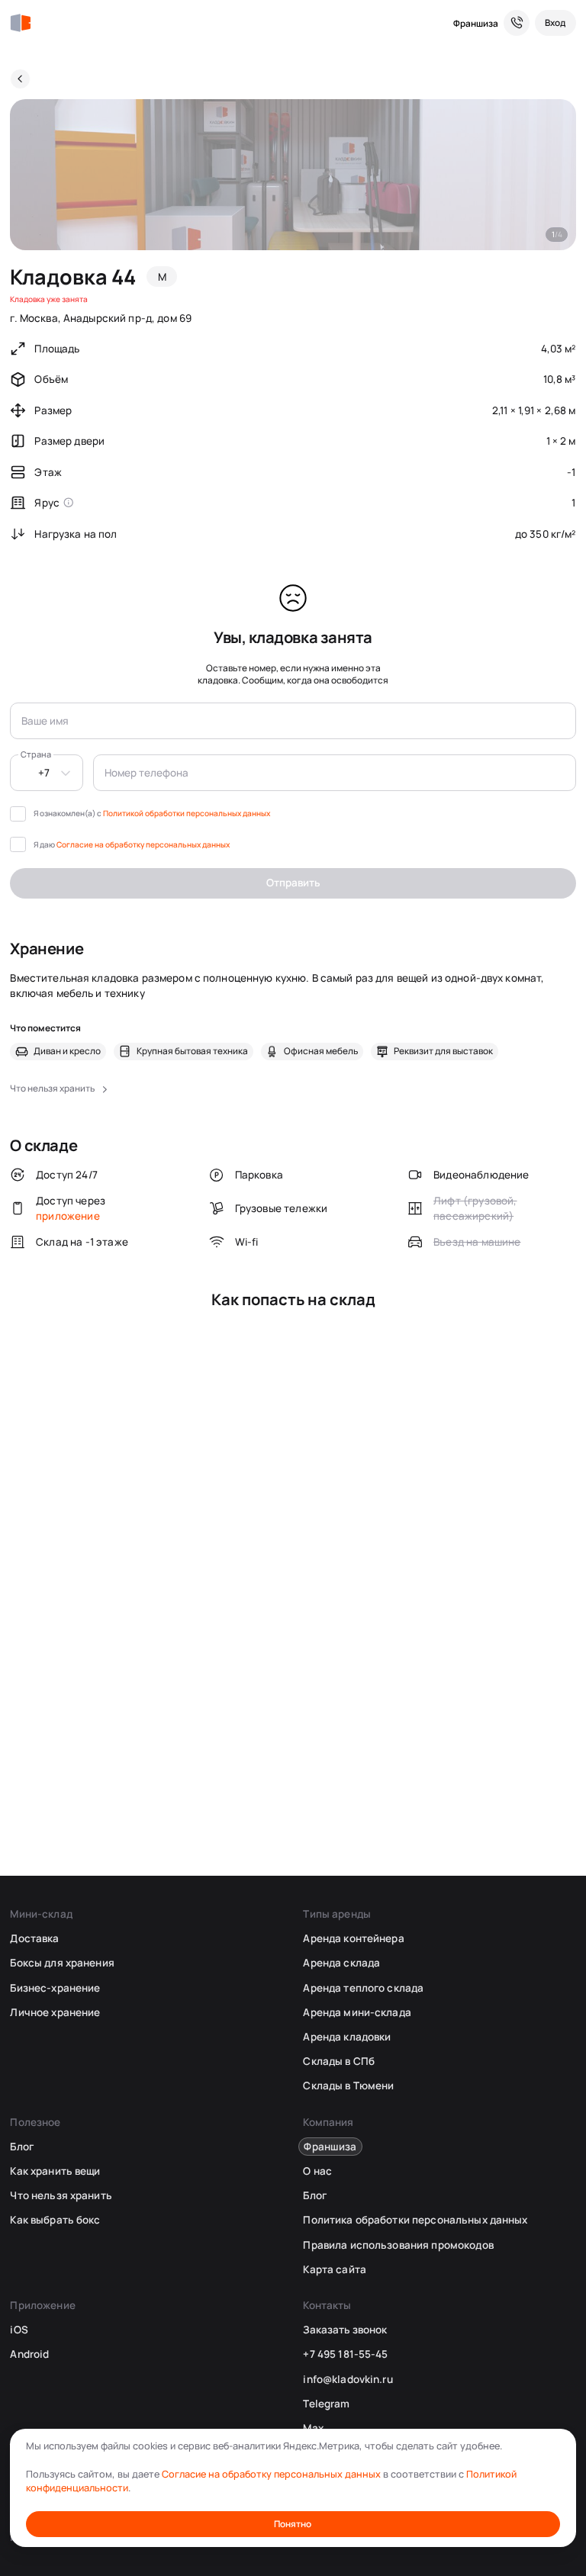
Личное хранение (55, 2012)
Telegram (326, 2404)
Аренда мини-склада (357, 2012)
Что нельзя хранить (61, 2195)
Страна (36, 754)
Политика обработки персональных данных (415, 2220)
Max (313, 2428)
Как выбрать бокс (55, 2220)
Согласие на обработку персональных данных (143, 844)
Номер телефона (146, 773)
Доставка (34, 1938)
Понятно (293, 2524)
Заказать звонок (345, 2330)
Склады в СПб (339, 2061)
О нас (317, 2171)
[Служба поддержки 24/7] (517, 23)
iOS (19, 2330)
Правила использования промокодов (398, 2245)
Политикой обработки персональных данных (187, 813)
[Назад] (20, 79)
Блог (22, 2147)
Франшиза (476, 23)
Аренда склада (341, 1963)
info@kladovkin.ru (348, 2379)
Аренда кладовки (347, 2037)
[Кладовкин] (20, 23)
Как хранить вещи (55, 2171)
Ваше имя (45, 721)
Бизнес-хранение (55, 1988)
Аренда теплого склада (363, 1988)
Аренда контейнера (353, 1938)
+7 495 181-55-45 (345, 2354)
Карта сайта (334, 2269)
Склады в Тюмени (348, 2086)
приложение (68, 1216)
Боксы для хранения (62, 1963)
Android (29, 2354)
